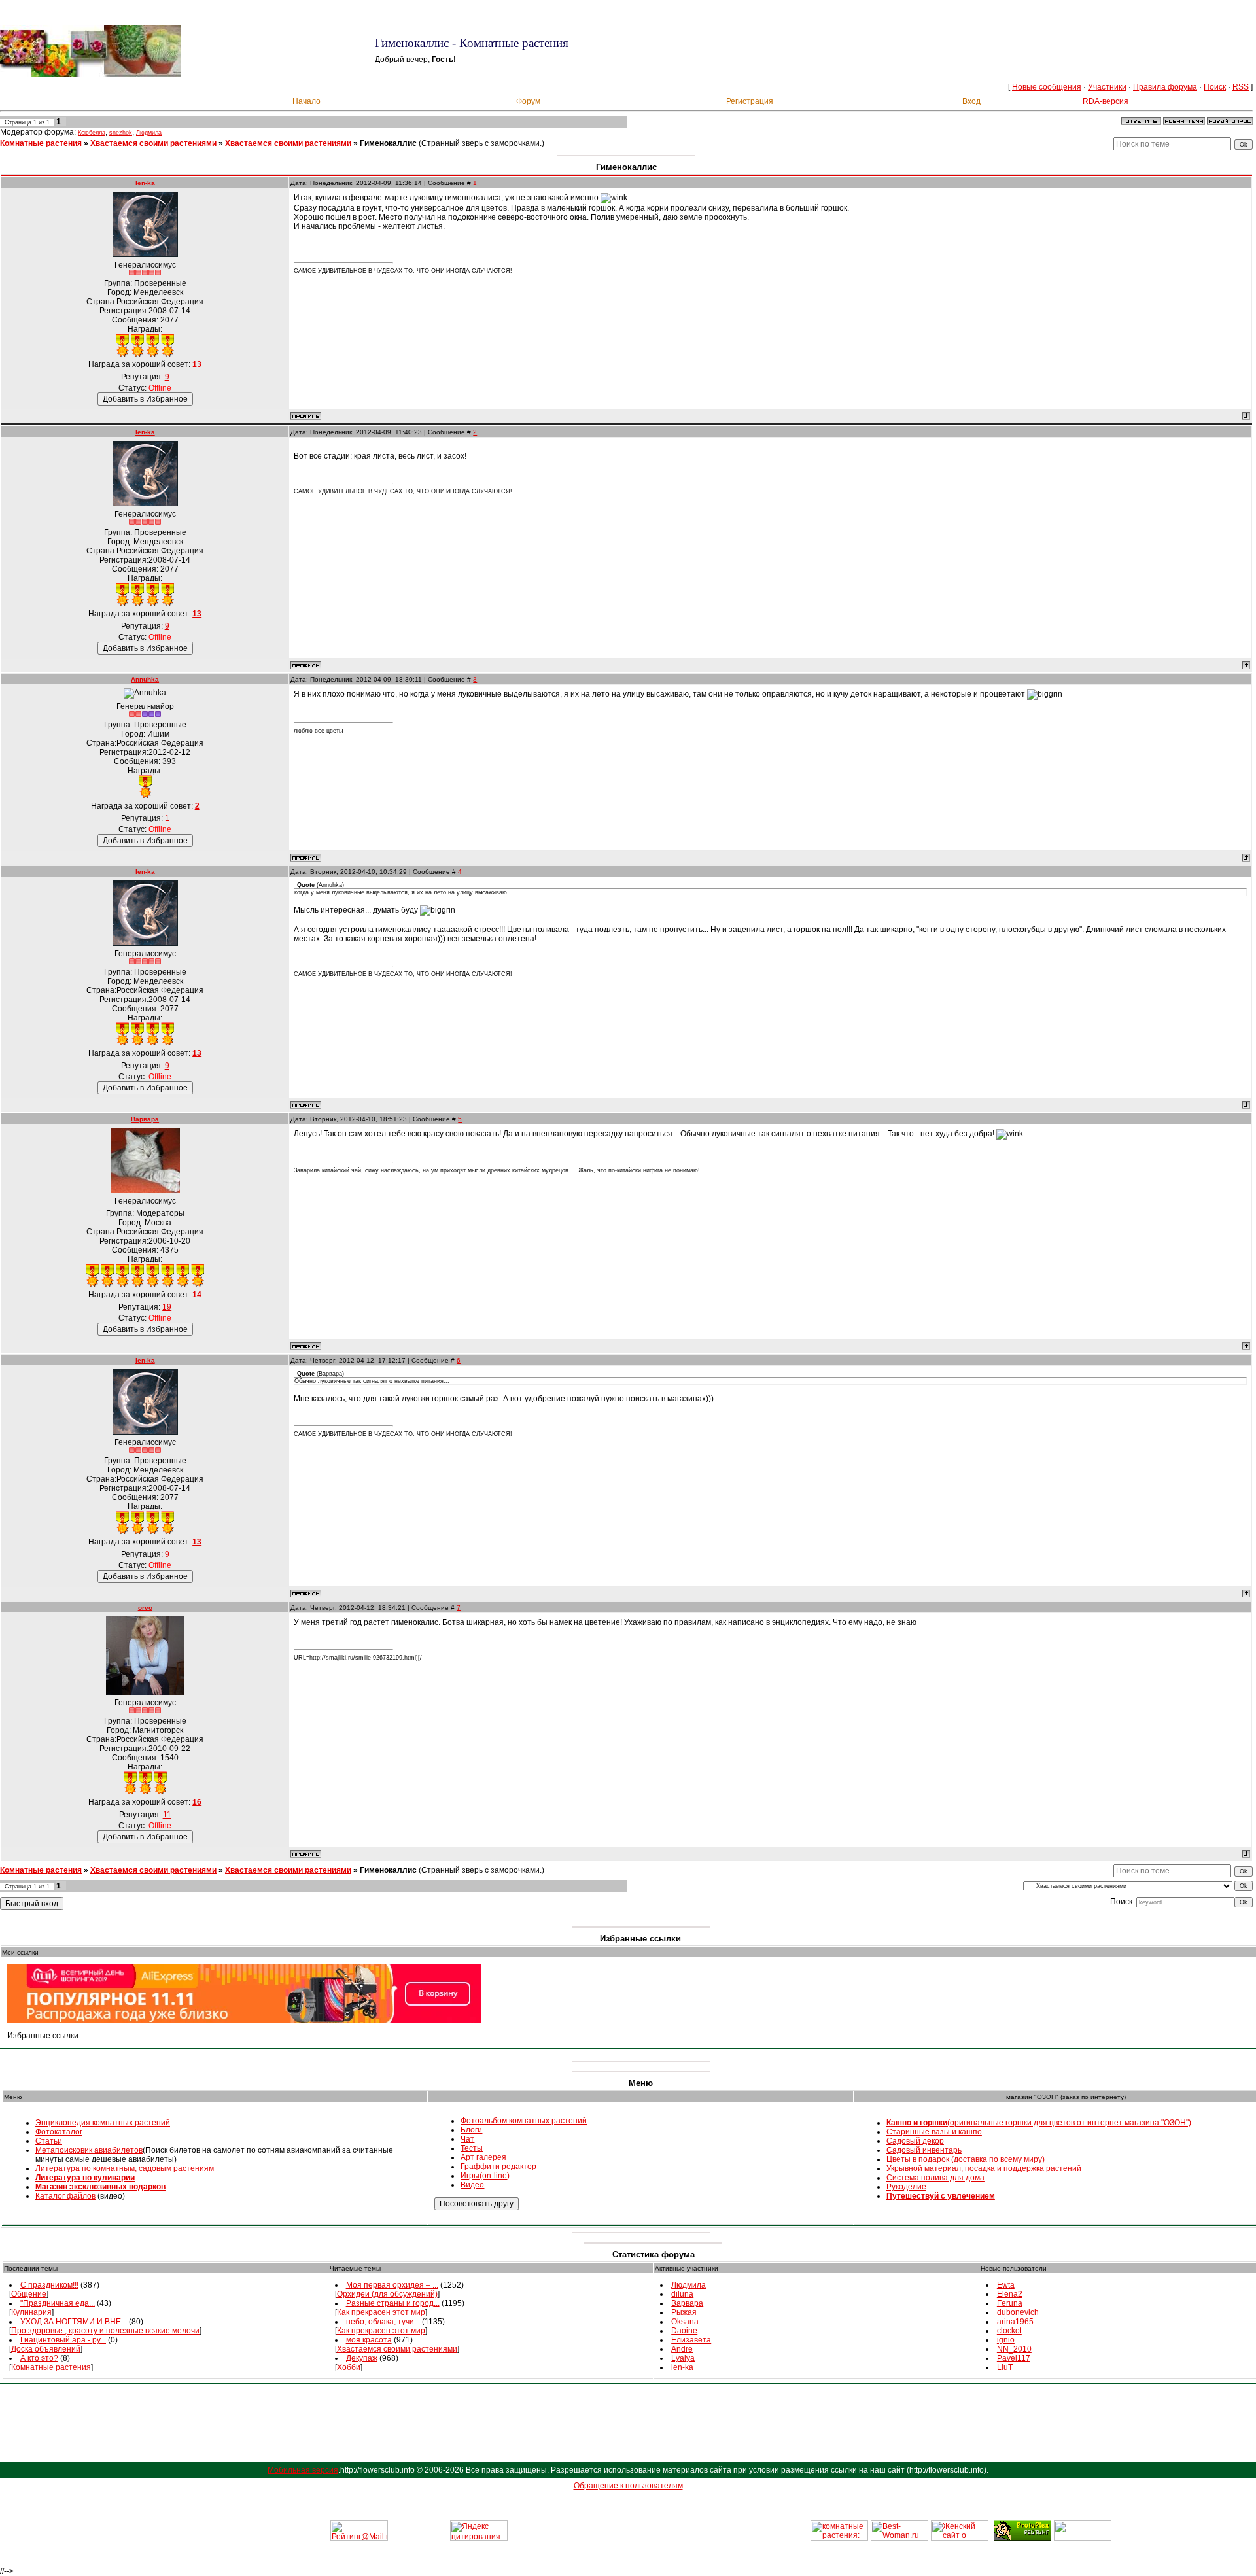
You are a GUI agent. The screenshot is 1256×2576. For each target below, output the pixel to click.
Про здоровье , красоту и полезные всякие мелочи (105, 2331)
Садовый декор (915, 2141)
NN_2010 (1014, 2349)
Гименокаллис (388, 143)
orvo (145, 1608)
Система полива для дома (935, 2178)
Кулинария (31, 2312)
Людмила (149, 133)
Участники (1107, 87)
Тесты (472, 2148)
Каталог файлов (65, 2196)
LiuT (1005, 2367)
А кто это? (39, 2358)
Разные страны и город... (393, 2303)
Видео (472, 2185)
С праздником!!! (49, 2285)
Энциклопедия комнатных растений (103, 2123)
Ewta (1006, 2285)
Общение (29, 2294)
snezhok (121, 133)
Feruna (1010, 2303)
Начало (306, 101)
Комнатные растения (41, 143)
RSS (1241, 87)
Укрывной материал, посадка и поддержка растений (984, 2168)
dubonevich (1018, 2312)
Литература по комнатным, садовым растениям (125, 2168)
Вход (971, 101)
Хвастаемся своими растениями (153, 143)
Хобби (349, 2367)
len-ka (145, 183)
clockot (1009, 2331)
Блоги (471, 2130)
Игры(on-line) (485, 2176)
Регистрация (750, 101)
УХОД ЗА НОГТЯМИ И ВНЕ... (74, 2322)
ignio (1006, 2340)
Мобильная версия (303, 2470)
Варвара (145, 1119)
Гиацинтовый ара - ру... (63, 2340)
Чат (467, 2139)
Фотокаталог (59, 2132)
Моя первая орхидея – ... (392, 2285)
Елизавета (691, 2340)
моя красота (369, 2340)
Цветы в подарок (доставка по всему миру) (966, 2159)
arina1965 (1015, 2322)
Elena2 (1010, 2294)
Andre (682, 2349)
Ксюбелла (92, 133)
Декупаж (362, 2358)
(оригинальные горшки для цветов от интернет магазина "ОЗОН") (1039, 2123)
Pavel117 (1014, 2358)
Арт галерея (483, 2157)
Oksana (685, 2322)
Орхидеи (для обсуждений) (387, 2294)
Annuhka (145, 679)
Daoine (684, 2331)
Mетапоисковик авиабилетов (89, 2150)
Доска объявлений (46, 2349)
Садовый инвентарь (924, 2150)
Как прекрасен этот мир (381, 2312)
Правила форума (1165, 87)
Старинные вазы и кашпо (934, 2132)
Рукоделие (906, 2187)
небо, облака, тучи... (383, 2322)
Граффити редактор (498, 2167)
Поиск (1215, 87)
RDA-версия (1106, 101)
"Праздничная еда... (58, 2303)
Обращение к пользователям (628, 2486)
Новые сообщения (1047, 87)
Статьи (49, 2141)
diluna (682, 2294)
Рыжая (684, 2312)
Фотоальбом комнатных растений (524, 2121)
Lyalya (683, 2358)
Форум (528, 101)
